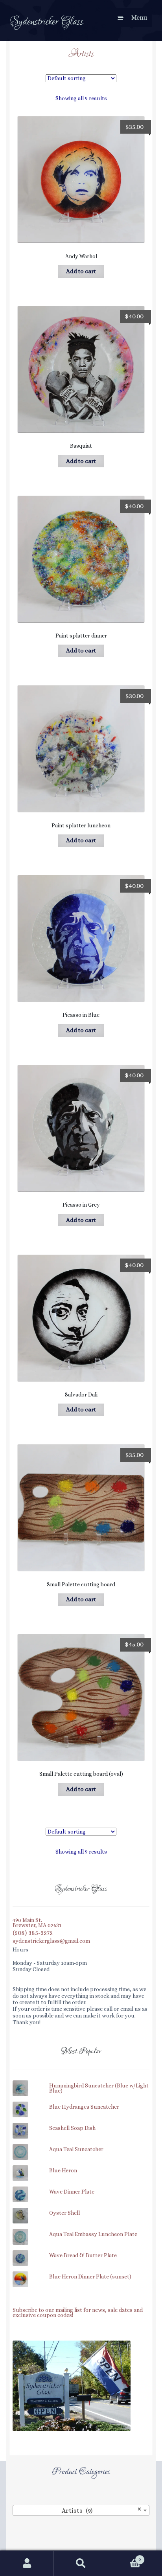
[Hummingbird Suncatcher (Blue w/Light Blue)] (81, 2082)
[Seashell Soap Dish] (81, 2124)
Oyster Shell (64, 2213)
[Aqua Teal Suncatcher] (81, 2145)
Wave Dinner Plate (72, 2192)
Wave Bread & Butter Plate (83, 2256)
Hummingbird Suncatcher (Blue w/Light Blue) (99, 2088)
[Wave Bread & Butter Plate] (81, 2252)
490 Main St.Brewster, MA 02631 (37, 1923)
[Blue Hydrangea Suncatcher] (81, 2103)
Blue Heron (63, 2171)
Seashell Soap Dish (72, 2128)
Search (81, 2563)
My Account (27, 2563)
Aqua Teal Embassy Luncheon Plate (93, 2234)
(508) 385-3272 (33, 1933)
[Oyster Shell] (81, 2209)
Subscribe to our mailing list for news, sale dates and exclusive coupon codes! (78, 2313)
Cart (125, 2556)
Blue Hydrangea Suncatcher (84, 2107)
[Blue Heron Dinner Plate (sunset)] (81, 2273)
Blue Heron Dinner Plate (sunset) (90, 2277)
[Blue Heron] (81, 2167)
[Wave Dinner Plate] (81, 2188)
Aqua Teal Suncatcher (76, 2150)
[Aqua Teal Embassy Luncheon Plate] (81, 2230)
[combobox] (81, 2510)
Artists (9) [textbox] (102, 2510)
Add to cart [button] (81, 271)
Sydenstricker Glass (47, 22)
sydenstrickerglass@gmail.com (51, 1941)
